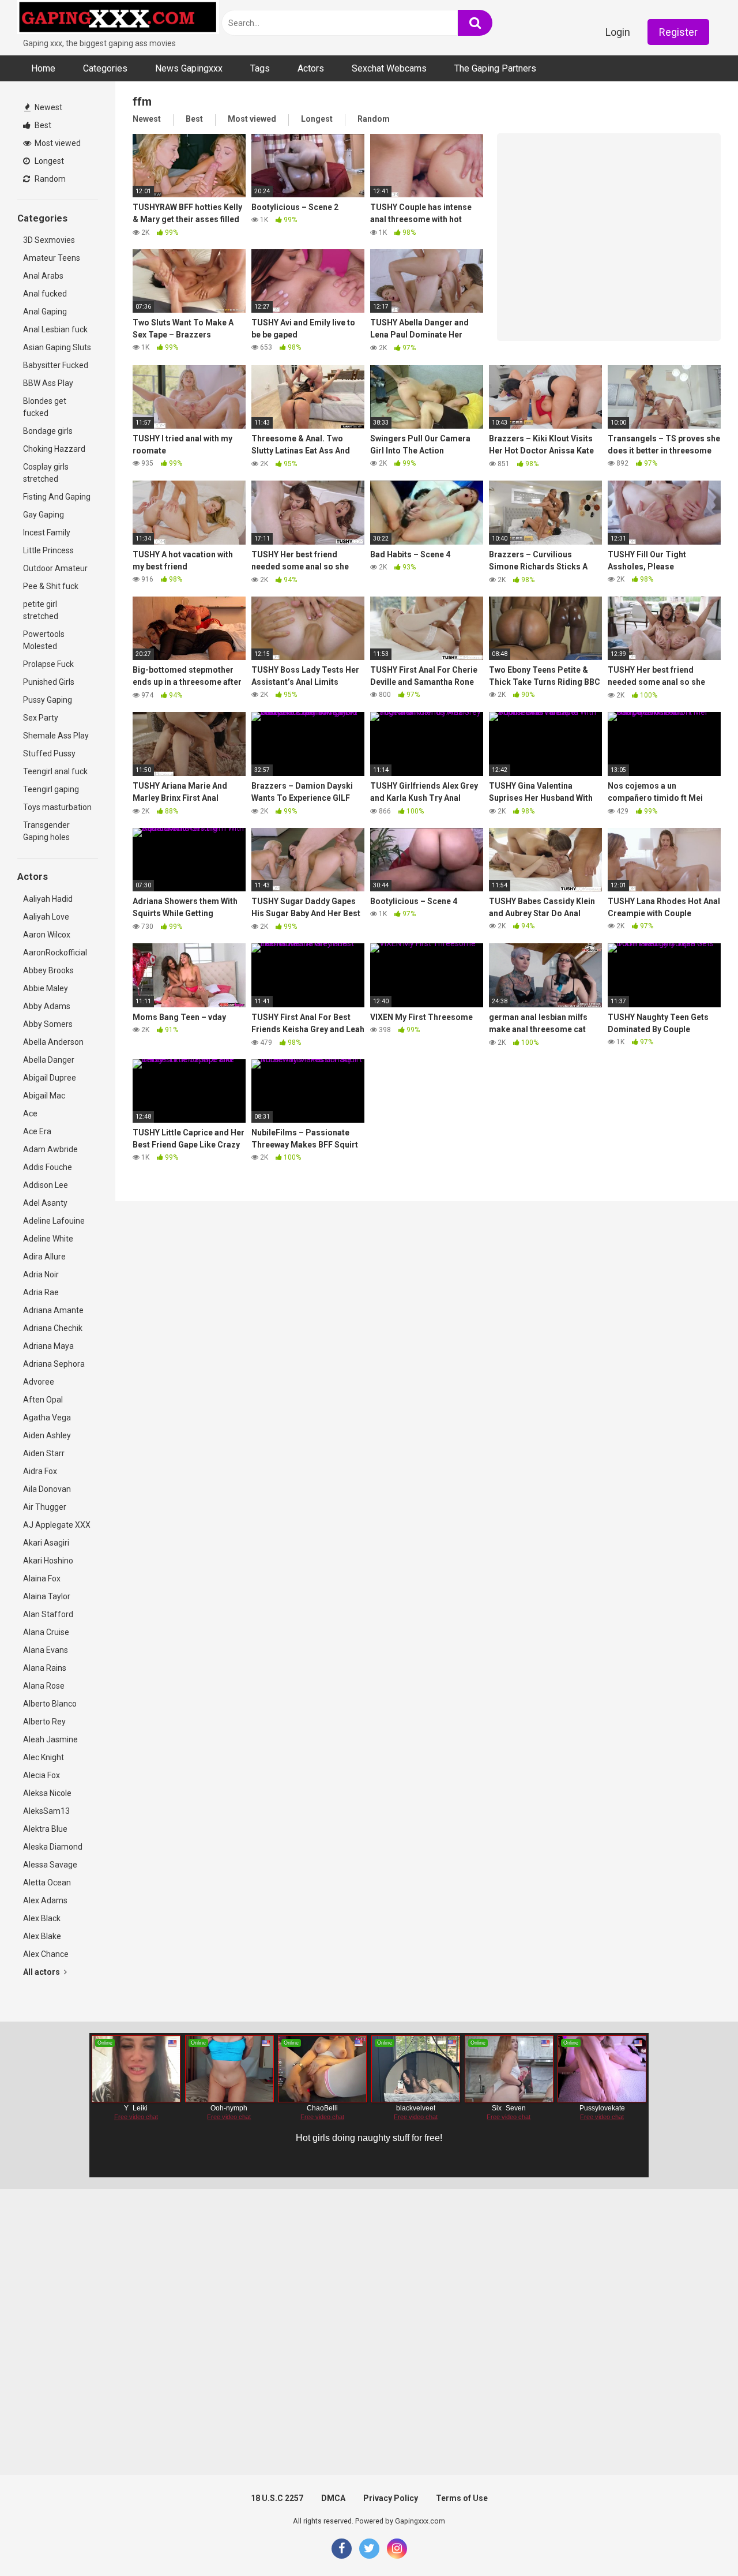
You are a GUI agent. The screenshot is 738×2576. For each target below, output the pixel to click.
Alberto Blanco (50, 1704)
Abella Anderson (53, 1042)
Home (43, 68)
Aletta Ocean (47, 1883)
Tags (260, 68)
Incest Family (47, 533)
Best (42, 125)
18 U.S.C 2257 (277, 2498)
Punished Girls (49, 682)
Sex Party (41, 718)
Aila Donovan (47, 1489)
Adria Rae (41, 1292)
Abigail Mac (44, 1096)
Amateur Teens (52, 258)
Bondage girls (48, 431)
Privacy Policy (391, 2498)
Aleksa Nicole (47, 1793)
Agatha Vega (47, 1418)
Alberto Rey (44, 1722)
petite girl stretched (41, 610)
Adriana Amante (53, 1310)
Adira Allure (44, 1257)
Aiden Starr (44, 1453)
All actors (42, 1972)
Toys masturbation (57, 807)
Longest (48, 161)
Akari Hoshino (48, 1561)
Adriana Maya (48, 1346)
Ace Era (37, 1131)
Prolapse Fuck (48, 664)
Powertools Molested (44, 640)
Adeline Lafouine (54, 1221)
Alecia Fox (42, 1775)
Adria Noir (41, 1274)
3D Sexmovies (49, 240)
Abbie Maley (46, 988)
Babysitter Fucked (56, 365)
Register (678, 32)
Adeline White (48, 1239)
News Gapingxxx (189, 68)
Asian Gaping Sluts (57, 347)
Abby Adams (47, 1006)
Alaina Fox (42, 1578)
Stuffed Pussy (49, 753)
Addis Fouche (48, 1167)
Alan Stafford (48, 1614)
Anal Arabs (43, 276)
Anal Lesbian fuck (55, 329)
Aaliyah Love (46, 917)
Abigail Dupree (50, 1078)
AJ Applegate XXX (57, 1525)
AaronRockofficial (55, 953)
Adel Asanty (45, 1203)
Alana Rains (45, 1668)
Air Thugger (45, 1507)
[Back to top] (699, 2541)
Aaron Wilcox (47, 935)
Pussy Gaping (48, 700)
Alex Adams (45, 1900)
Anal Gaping (45, 312)
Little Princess (48, 550)
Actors (311, 68)
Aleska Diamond (53, 1847)
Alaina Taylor (47, 1596)
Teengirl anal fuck (55, 771)
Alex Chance (46, 1954)
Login (618, 32)
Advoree (39, 1382)
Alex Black (42, 1918)
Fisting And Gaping (57, 497)
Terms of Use (462, 2498)
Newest (48, 107)
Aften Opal (43, 1400)
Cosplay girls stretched (46, 473)
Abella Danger (49, 1060)
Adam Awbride (50, 1149)
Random (49, 179)
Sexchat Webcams (389, 68)
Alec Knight (44, 1757)
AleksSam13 (46, 1811)
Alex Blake (42, 1936)
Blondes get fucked (45, 407)
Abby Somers (48, 1024)
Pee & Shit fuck (51, 586)
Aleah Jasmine (50, 1739)
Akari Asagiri (46, 1543)
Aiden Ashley (47, 1435)
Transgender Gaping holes (46, 831)
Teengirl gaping (51, 789)
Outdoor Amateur (55, 568)
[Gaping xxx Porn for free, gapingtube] (118, 19)
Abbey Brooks (48, 970)
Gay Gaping (44, 515)
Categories (105, 68)
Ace (30, 1113)
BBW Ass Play (48, 383)
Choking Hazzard (54, 449)
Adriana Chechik (53, 1328)
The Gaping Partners (495, 68)
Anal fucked (45, 294)
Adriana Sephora (54, 1364)
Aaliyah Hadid (48, 899)
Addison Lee (46, 1185)
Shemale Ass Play (56, 736)
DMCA (333, 2498)
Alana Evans (46, 1650)
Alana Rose (44, 1686)
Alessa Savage (50, 1865)
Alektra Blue (45, 1829)
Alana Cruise (46, 1632)
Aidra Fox (40, 1471)
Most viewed (57, 143)
